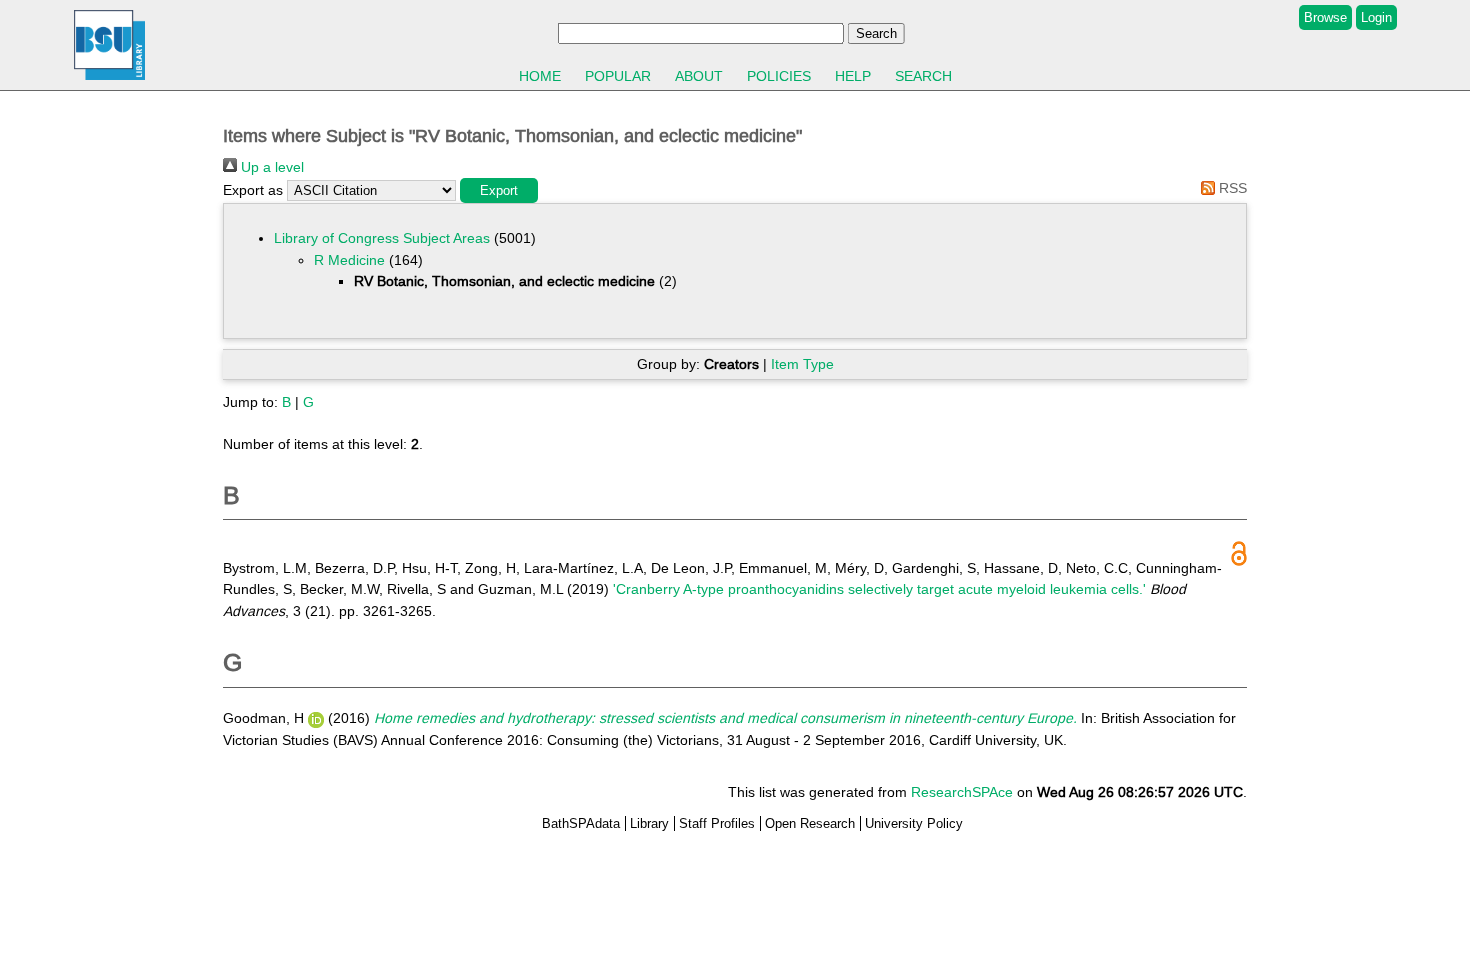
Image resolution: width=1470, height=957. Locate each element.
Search (923, 76)
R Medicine (349, 260)
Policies (779, 76)
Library (649, 823)
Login (1376, 17)
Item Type (802, 364)
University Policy (914, 823)
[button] (499, 190)
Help (853, 76)
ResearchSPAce (962, 792)
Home (540, 76)
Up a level (270, 167)
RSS (1231, 188)
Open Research (810, 823)
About (699, 76)
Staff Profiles (717, 823)
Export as (253, 190)
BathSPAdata (581, 823)
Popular (618, 76)
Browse (1325, 17)
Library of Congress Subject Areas (382, 238)
